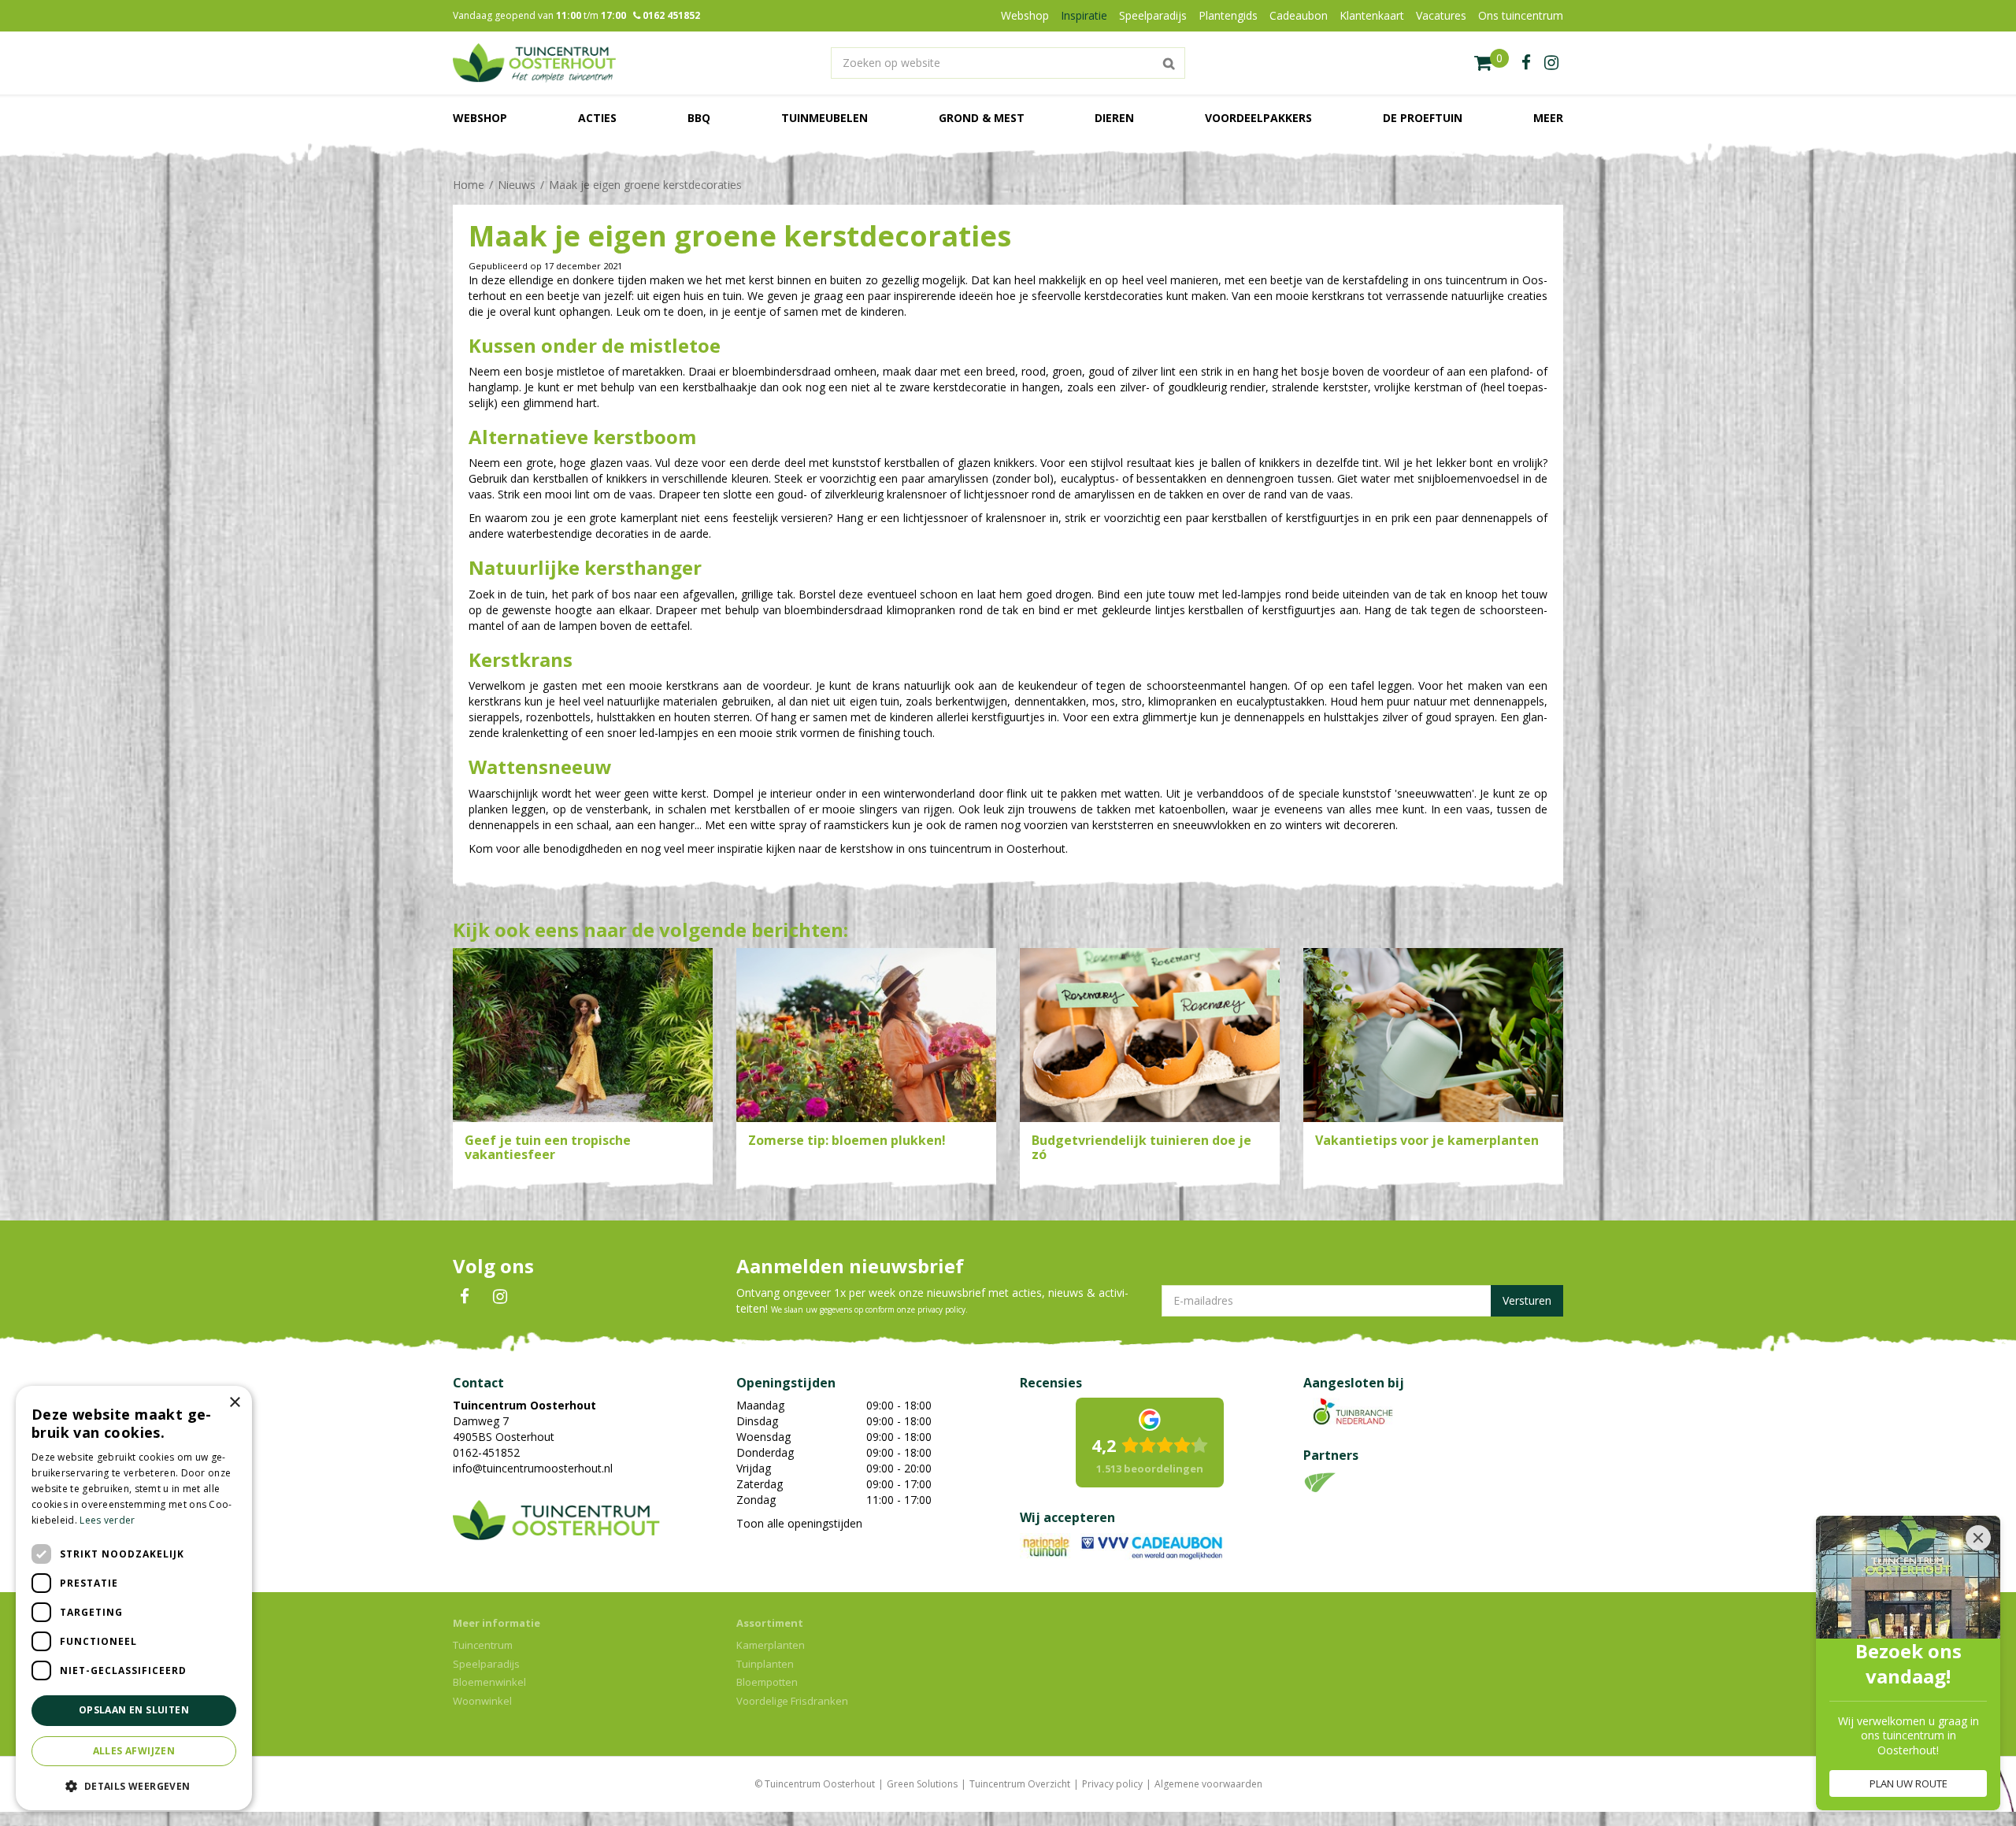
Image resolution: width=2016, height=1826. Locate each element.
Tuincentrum (483, 1645)
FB (465, 1297)
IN (500, 1297)
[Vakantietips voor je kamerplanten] (1433, 1035)
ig (1551, 63)
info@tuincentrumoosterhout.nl (533, 1468)
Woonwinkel (482, 1701)
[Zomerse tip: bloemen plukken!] (866, 1035)
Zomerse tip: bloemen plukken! (847, 1140)
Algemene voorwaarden (1208, 1784)
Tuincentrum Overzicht (1020, 1784)
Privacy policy (1112, 1784)
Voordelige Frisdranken (792, 1701)
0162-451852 (486, 1452)
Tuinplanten (765, 1664)
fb (1526, 63)
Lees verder (107, 1520)
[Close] (1978, 1538)
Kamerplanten (771, 1645)
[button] (134, 1785)
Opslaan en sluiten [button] (134, 1710)
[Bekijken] (1492, 63)
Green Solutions (922, 1784)
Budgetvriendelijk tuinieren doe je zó (1141, 1147)
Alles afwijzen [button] (134, 1751)
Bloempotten (767, 1682)
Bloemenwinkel (489, 1682)
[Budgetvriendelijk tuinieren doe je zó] (1150, 1035)
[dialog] (134, 1598)
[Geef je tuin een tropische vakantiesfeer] (583, 1035)
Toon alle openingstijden (799, 1523)
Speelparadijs (486, 1664)
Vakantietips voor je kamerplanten (1427, 1140)
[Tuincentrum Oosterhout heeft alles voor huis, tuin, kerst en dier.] (534, 63)
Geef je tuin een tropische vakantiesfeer (548, 1147)
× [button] (234, 1403)
